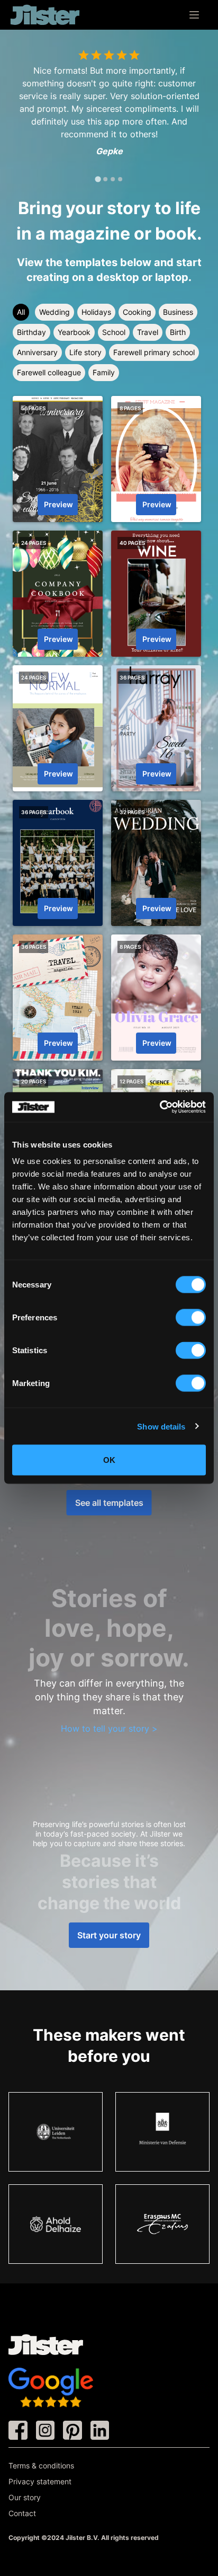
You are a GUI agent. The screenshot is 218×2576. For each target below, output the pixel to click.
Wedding (54, 312)
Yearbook (74, 332)
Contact (22, 2513)
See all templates (109, 1503)
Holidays (96, 312)
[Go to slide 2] (105, 179)
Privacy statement (40, 2481)
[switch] (191, 1318)
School (114, 332)
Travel (148, 332)
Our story (25, 2497)
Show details (161, 1426)
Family (104, 372)
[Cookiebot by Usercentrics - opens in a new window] (160, 1107)
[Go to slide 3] (113, 179)
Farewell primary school (154, 352)
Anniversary (37, 352)
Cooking (137, 312)
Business (178, 312)
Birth (178, 332)
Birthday (31, 332)
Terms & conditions (41, 2465)
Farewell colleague (49, 372)
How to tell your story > (109, 1728)
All (21, 312)
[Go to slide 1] (98, 179)
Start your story (109, 1935)
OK (109, 1460)
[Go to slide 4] (120, 179)
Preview (58, 504)
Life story (85, 352)
